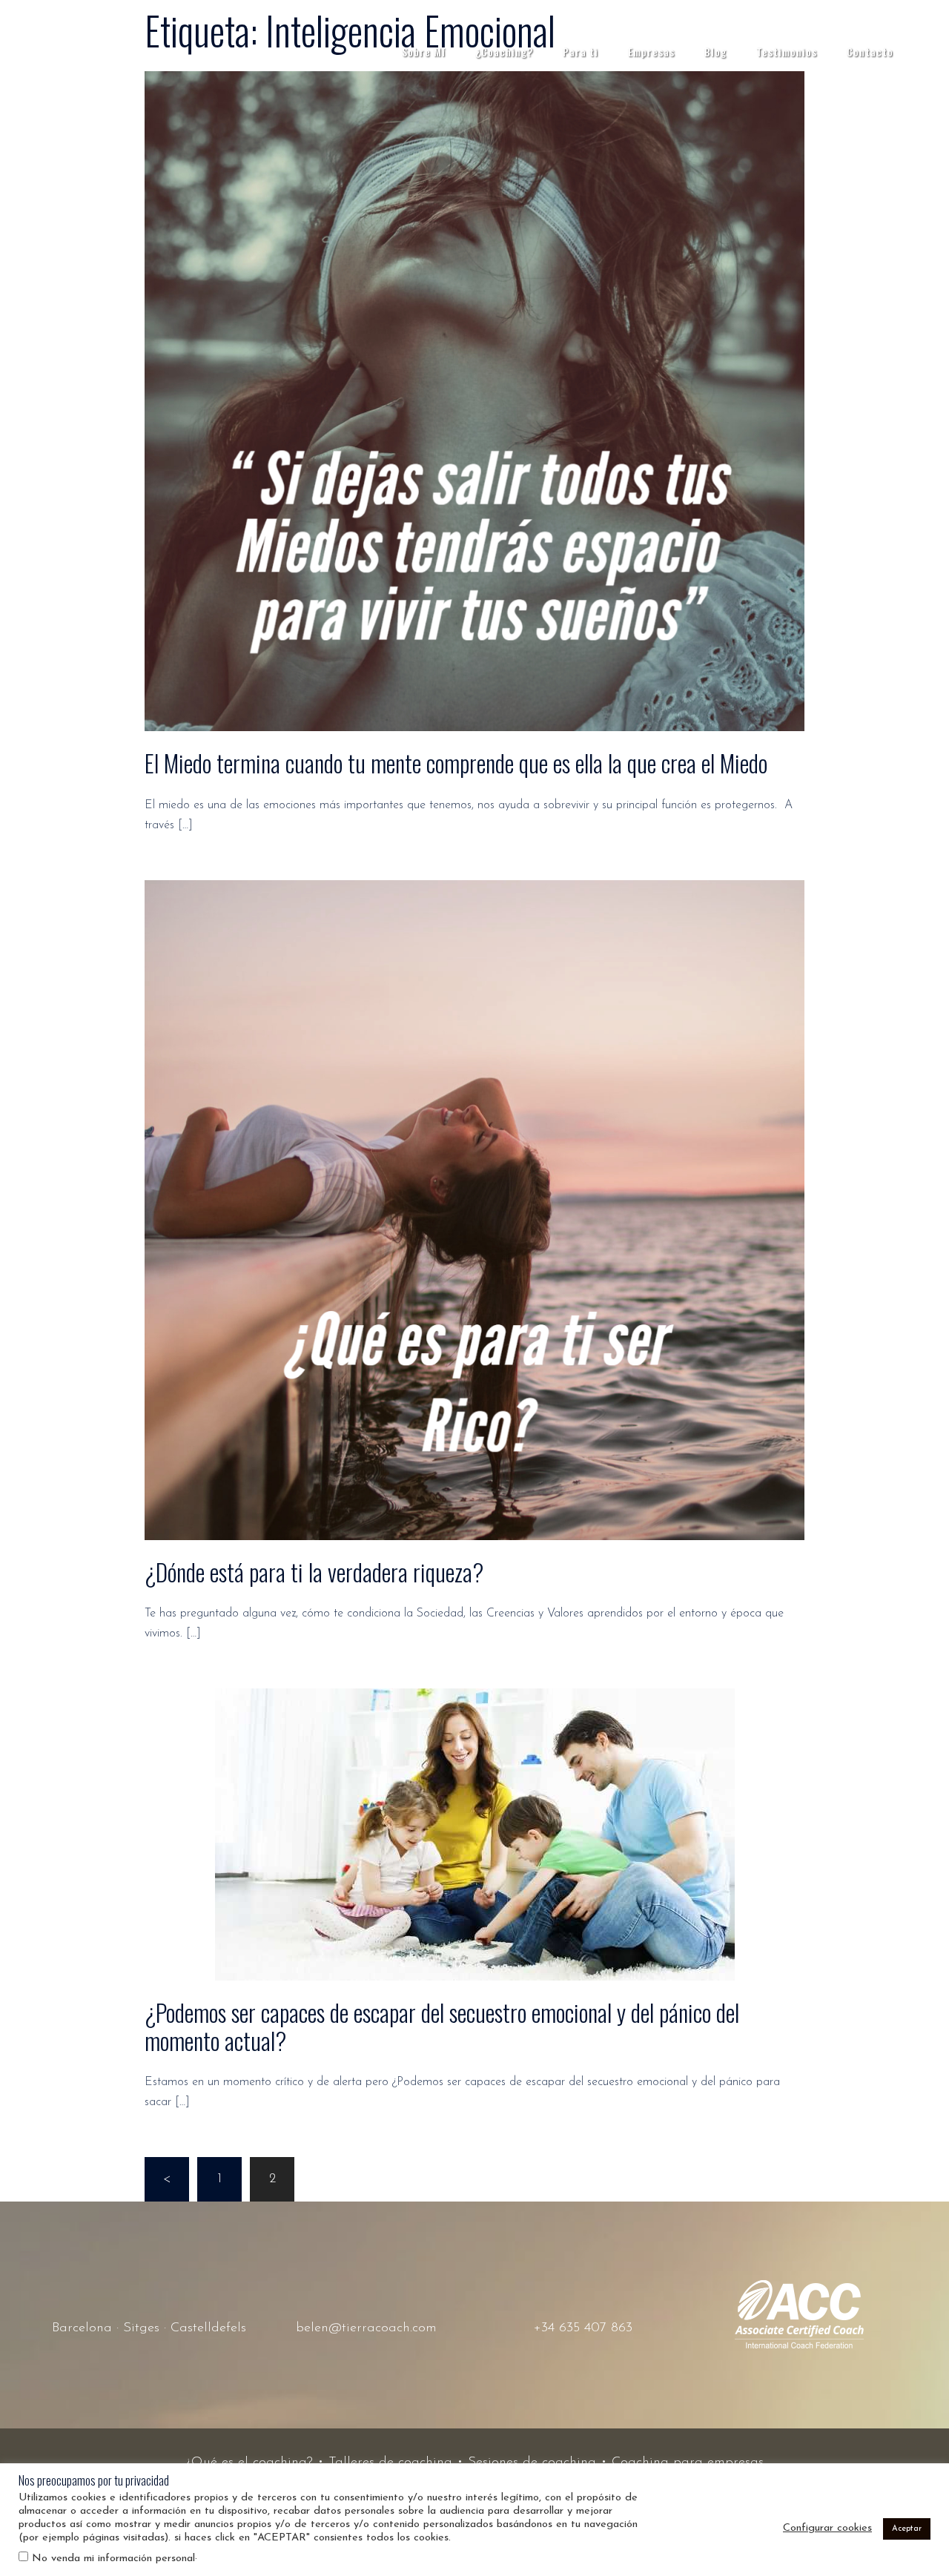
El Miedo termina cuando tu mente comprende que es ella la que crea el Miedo (456, 763)
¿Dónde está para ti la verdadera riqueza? (314, 1572)
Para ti (581, 52)
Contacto (870, 52)
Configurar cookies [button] (827, 2528)
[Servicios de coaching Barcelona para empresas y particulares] (89, 51)
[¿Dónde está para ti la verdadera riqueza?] (474, 1209)
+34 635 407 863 (583, 2328)
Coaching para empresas (688, 2463)
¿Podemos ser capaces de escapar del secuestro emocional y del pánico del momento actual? (442, 2026)
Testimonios (787, 52)
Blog (715, 52)
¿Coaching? (504, 52)
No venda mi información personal (113, 2559)
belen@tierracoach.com (366, 2328)
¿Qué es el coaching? (249, 2463)
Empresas (651, 52)
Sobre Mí (424, 52)
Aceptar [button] (907, 2529)
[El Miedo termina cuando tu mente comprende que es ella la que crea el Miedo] (474, 401)
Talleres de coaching (390, 2463)
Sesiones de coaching (532, 2463)
